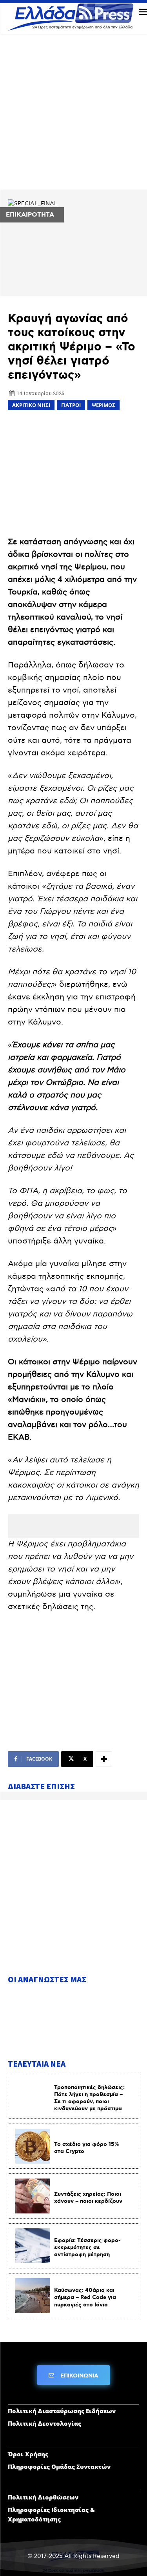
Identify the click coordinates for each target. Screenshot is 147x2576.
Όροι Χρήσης (28, 2454)
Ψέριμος (103, 405)
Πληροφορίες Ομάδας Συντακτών (59, 2467)
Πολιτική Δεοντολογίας (44, 2423)
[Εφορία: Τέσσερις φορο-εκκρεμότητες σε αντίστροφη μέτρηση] (33, 2246)
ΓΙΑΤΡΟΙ (71, 405)
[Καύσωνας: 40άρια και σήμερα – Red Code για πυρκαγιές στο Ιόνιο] (33, 2296)
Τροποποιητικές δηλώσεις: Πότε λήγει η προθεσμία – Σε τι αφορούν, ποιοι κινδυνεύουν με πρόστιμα (89, 2098)
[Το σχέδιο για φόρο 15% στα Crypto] (33, 2146)
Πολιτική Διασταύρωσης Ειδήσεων (62, 2411)
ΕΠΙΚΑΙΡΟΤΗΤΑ (30, 215)
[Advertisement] (73, 115)
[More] (104, 1759)
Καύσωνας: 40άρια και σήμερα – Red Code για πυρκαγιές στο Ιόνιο (85, 2297)
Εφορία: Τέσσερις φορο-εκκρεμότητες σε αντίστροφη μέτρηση (87, 2248)
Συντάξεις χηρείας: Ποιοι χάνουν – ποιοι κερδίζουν (88, 2198)
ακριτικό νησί (31, 405)
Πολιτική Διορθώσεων (43, 2497)
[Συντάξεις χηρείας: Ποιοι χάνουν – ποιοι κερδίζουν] (33, 2196)
